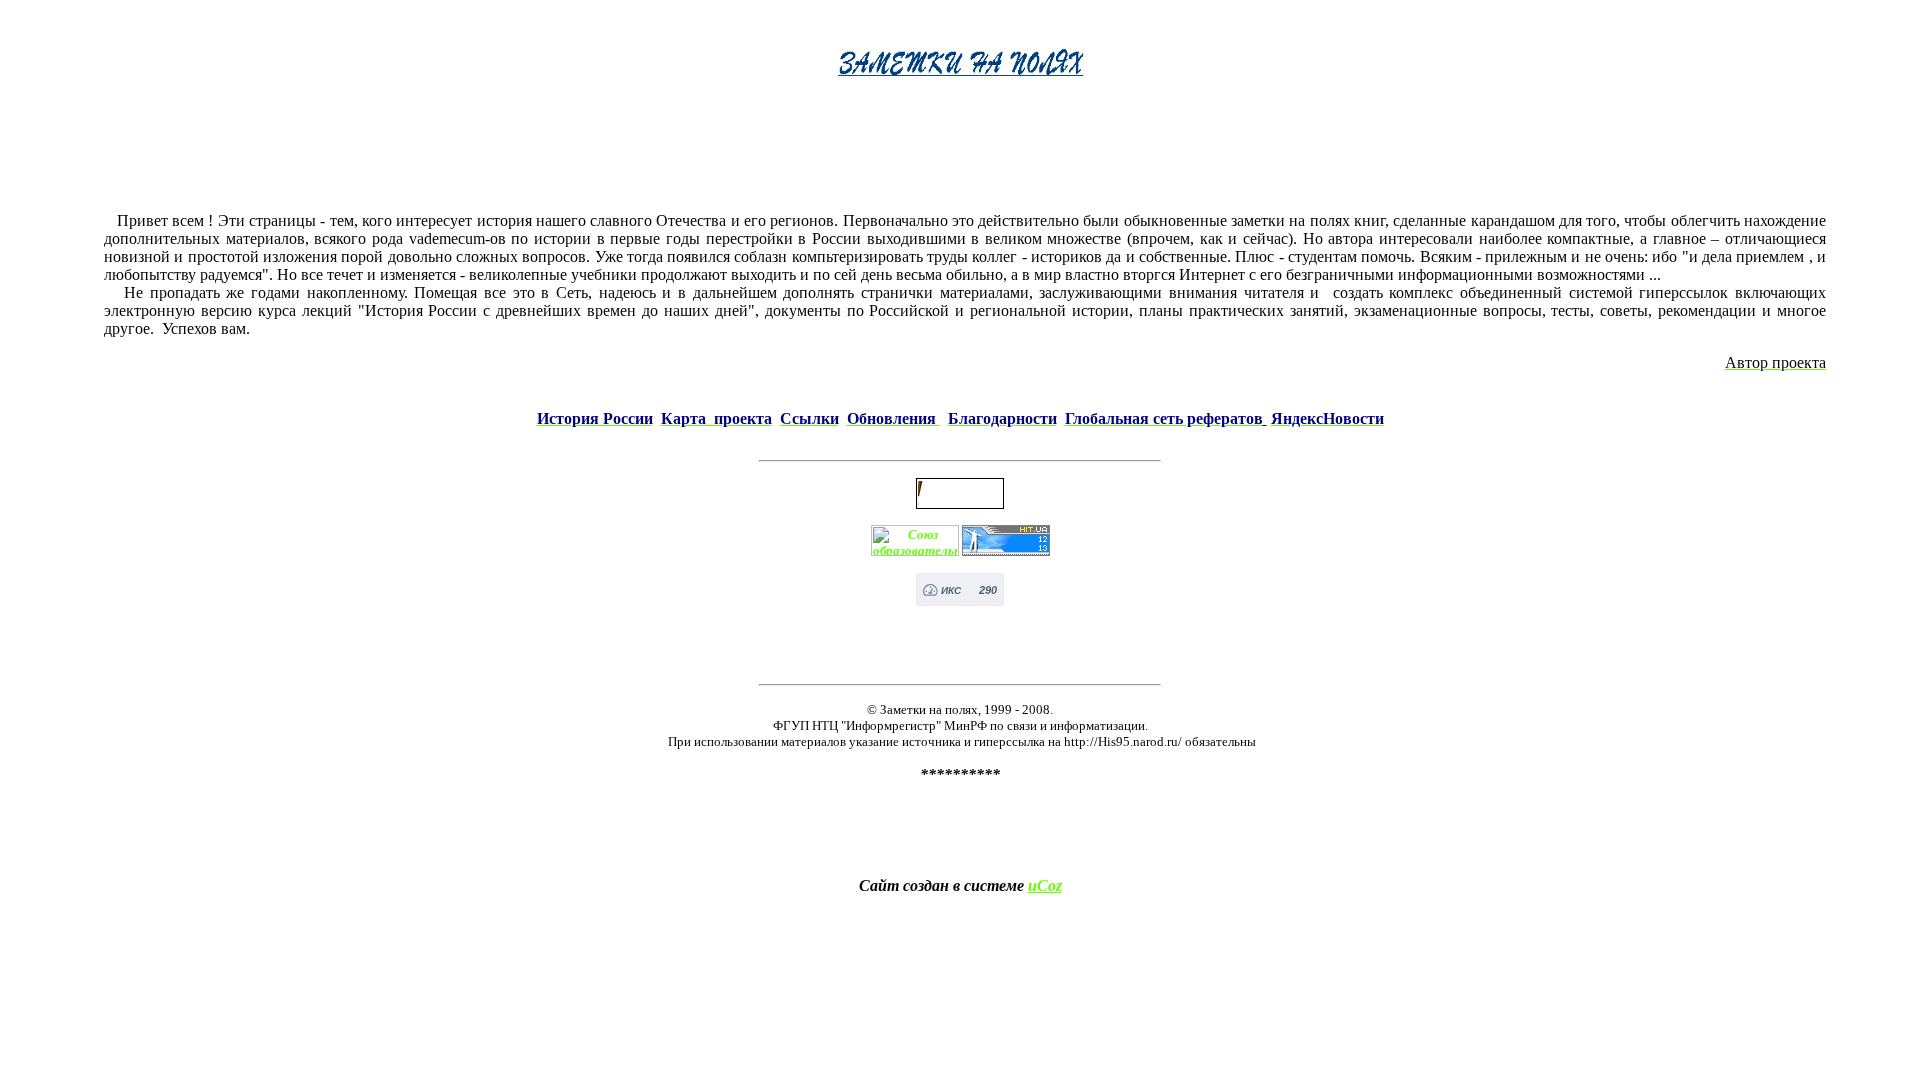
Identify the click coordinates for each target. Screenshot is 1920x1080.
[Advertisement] (965, 151)
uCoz (1045, 885)
